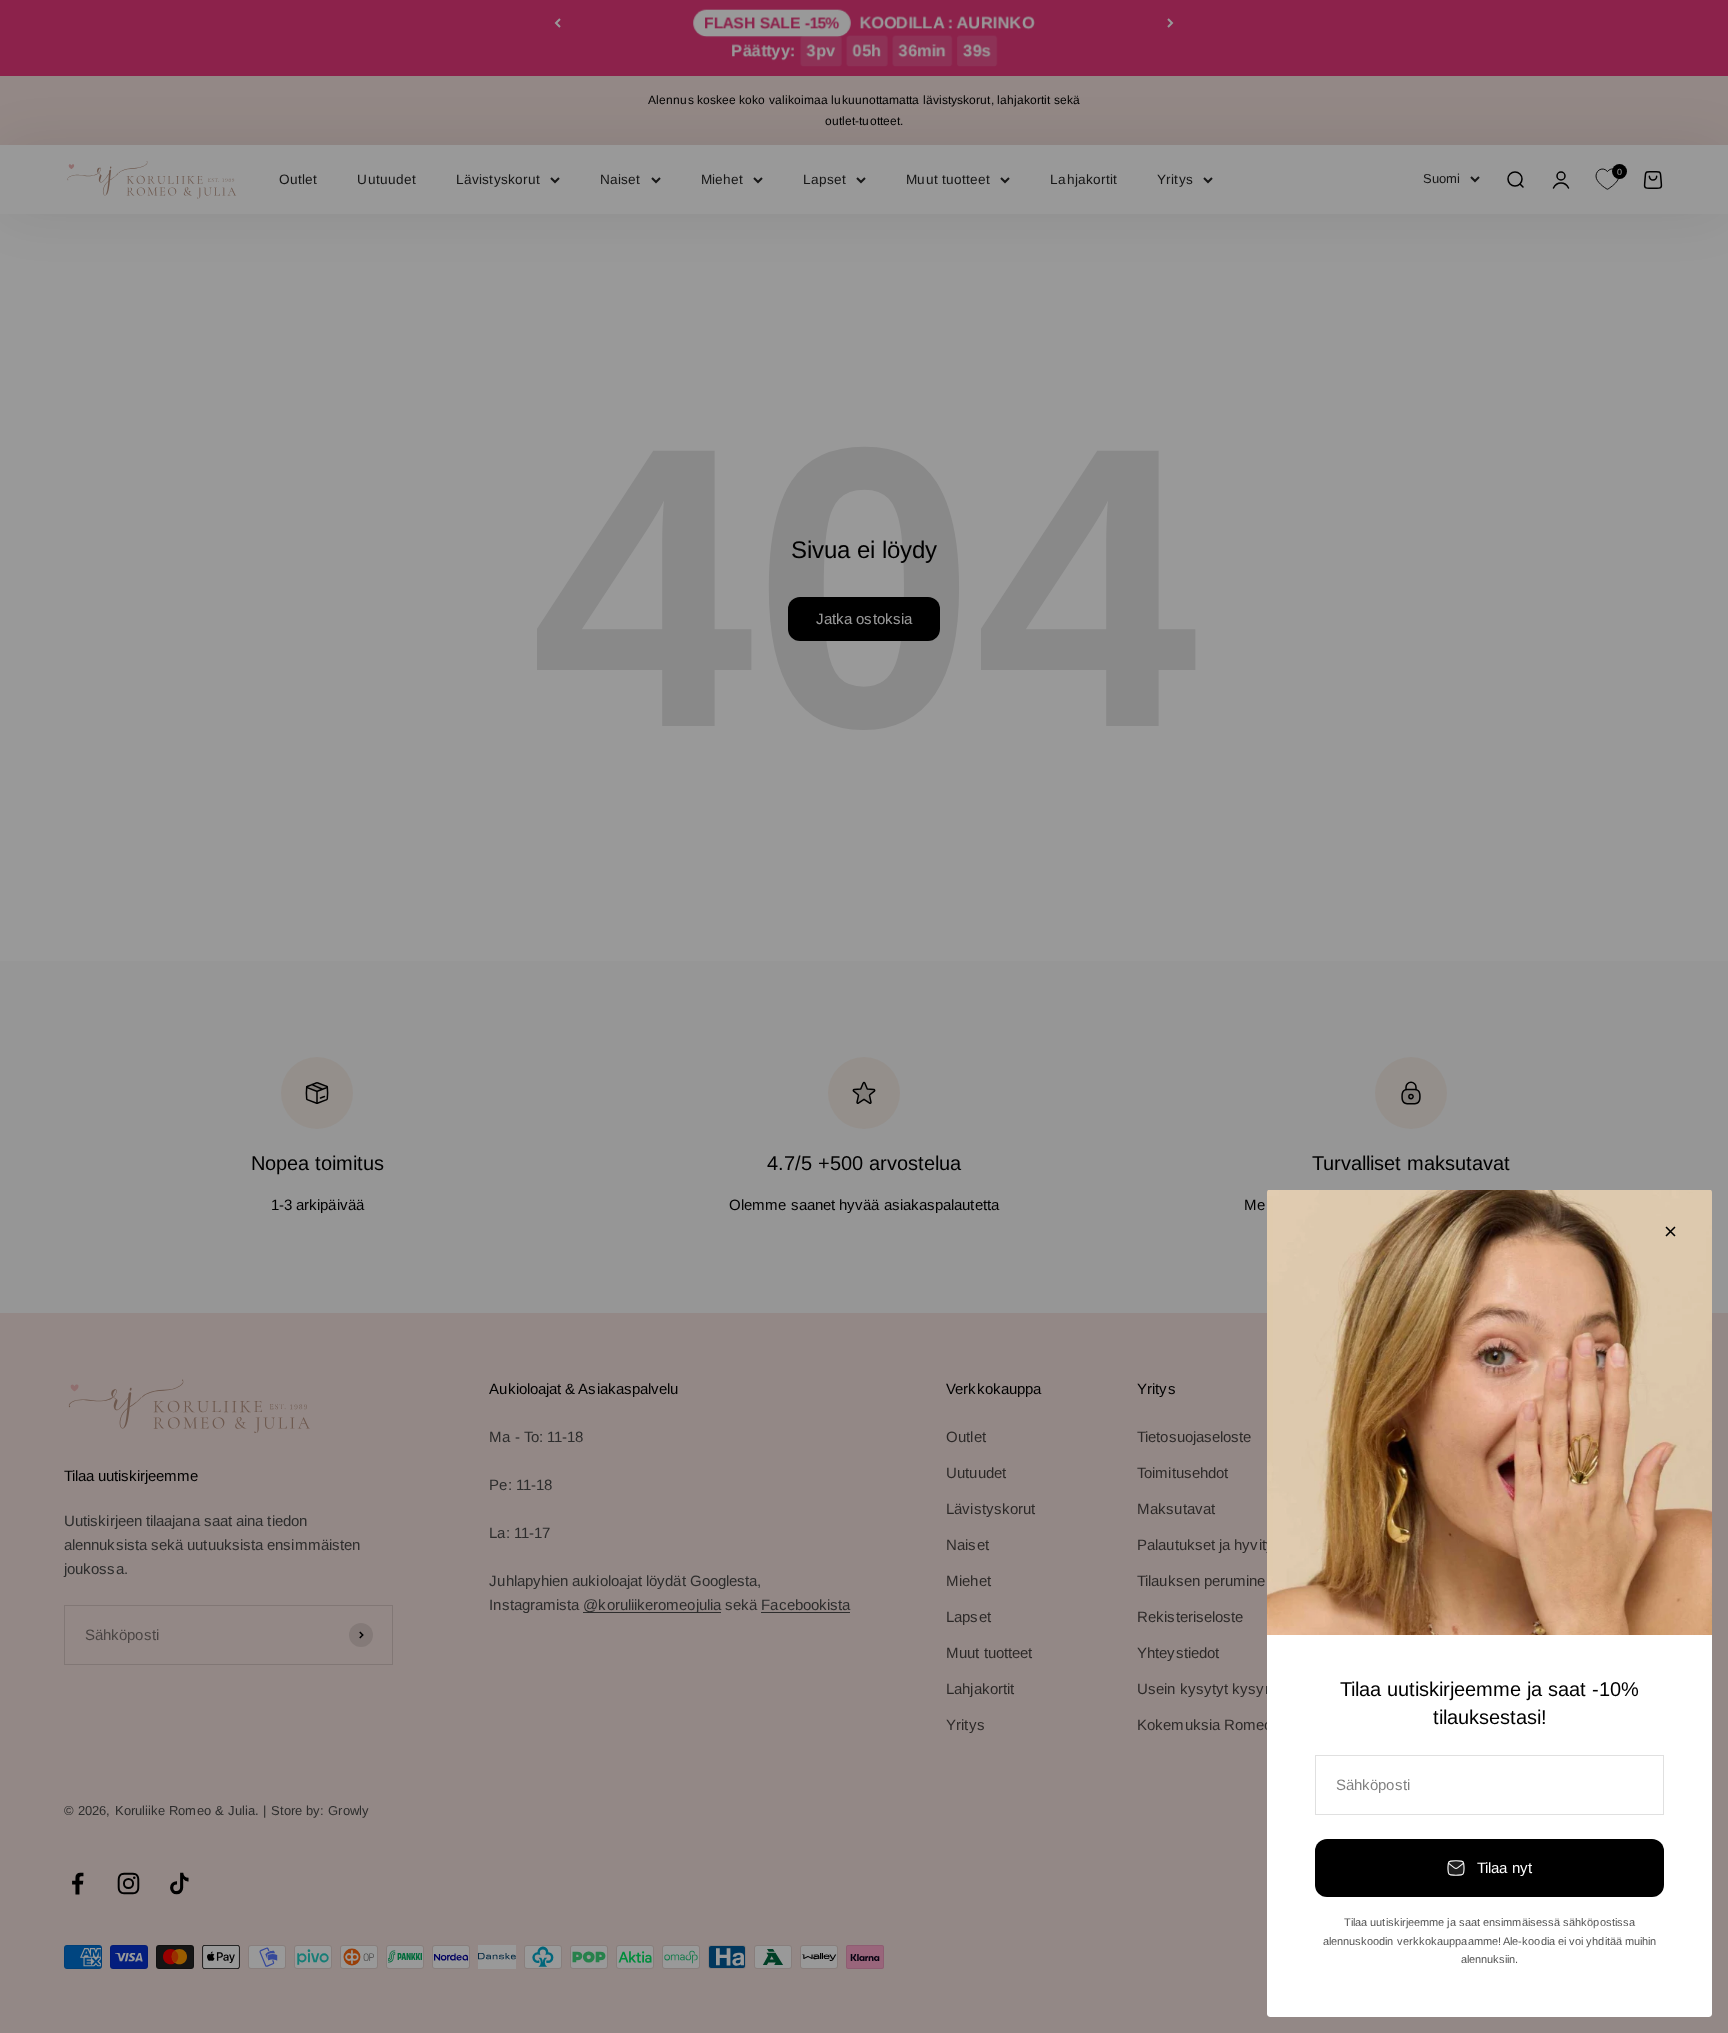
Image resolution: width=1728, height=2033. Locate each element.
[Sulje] (1670, 1231)
